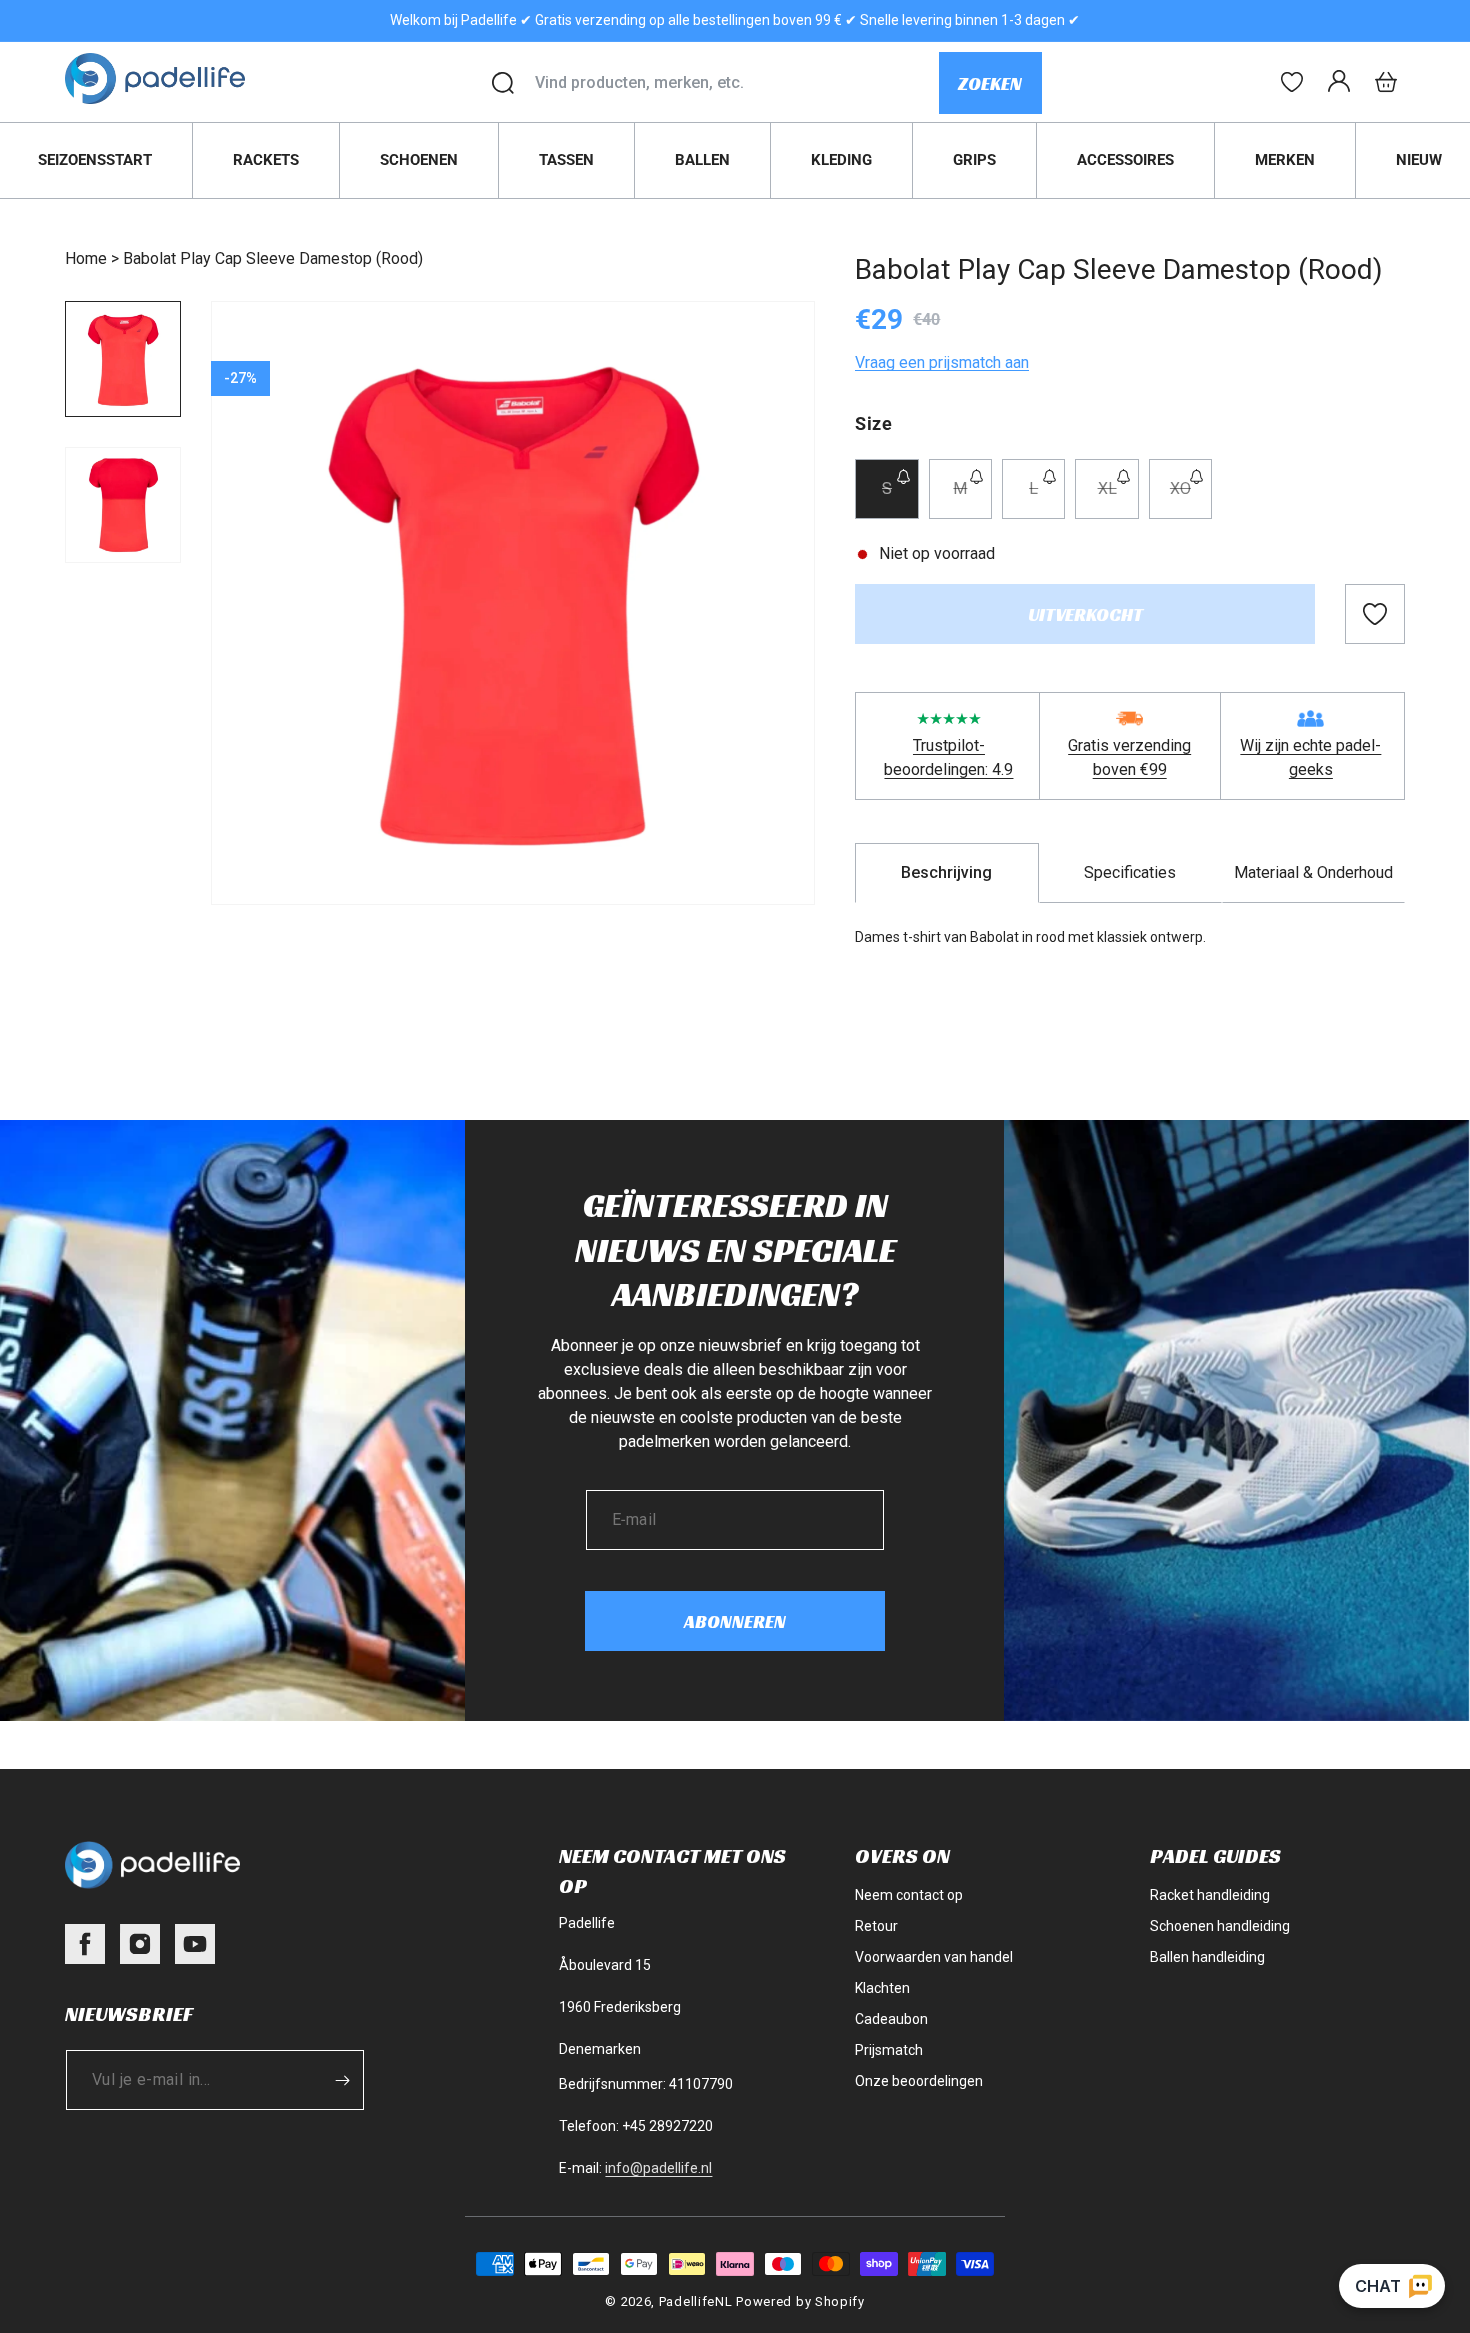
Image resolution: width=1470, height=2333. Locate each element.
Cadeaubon (891, 2019)
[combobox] (736, 83)
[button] (1386, 82)
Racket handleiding (1210, 1895)
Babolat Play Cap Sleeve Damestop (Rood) (273, 258)
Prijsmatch (889, 2050)
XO (1191, 498)
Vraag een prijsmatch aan (942, 362)
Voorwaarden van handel (934, 1957)
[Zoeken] (503, 83)
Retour (876, 1926)
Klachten (882, 1988)
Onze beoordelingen (919, 2081)
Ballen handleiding (1207, 1957)
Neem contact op (909, 1895)
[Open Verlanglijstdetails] (1292, 82)
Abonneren (735, 1621)
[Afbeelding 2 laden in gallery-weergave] (123, 505)
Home (86, 258)
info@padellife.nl (658, 2168)
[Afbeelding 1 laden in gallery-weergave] (123, 359)
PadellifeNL (696, 2301)
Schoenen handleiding (1220, 1926)
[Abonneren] (342, 2080)
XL (1118, 498)
